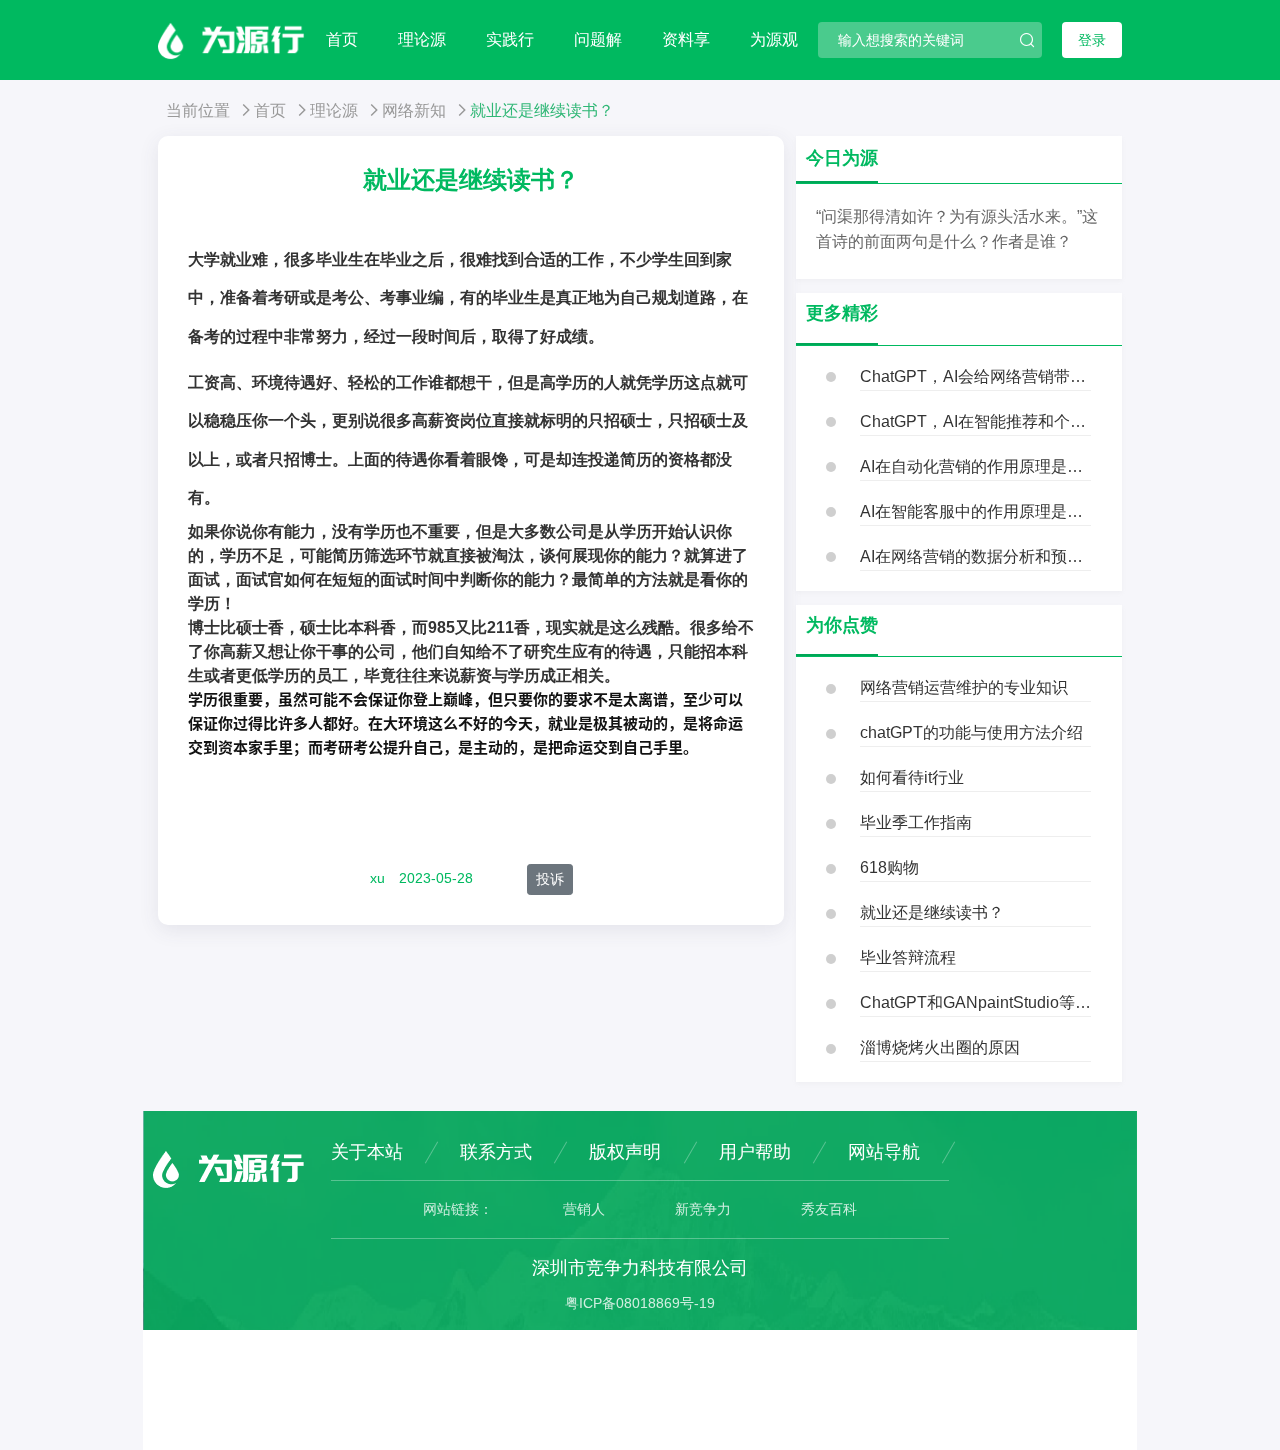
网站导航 (884, 1152)
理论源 (422, 39)
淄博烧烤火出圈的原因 (940, 1047)
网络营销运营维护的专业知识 (964, 687)
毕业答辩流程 (908, 957)
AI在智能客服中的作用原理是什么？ (976, 511)
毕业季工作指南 (916, 822)
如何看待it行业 (912, 777)
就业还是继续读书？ (932, 912)
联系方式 (496, 1152)
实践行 (510, 39)
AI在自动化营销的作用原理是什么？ (976, 466)
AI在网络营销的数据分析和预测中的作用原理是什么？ (976, 556)
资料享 (686, 39)
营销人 (584, 1209)
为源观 (774, 39)
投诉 (550, 879)
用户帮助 (755, 1152)
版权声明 (625, 1152)
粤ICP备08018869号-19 (640, 1303)
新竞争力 (703, 1209)
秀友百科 (829, 1209)
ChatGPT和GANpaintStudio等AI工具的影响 (976, 1002)
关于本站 (367, 1152)
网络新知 (414, 110)
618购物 (889, 867)
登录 (1092, 40)
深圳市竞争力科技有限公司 (640, 1268)
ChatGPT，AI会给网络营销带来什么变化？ (976, 376)
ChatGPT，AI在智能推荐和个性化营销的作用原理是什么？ (976, 421)
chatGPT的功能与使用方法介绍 (971, 732)
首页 (342, 39)
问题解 (598, 39)
